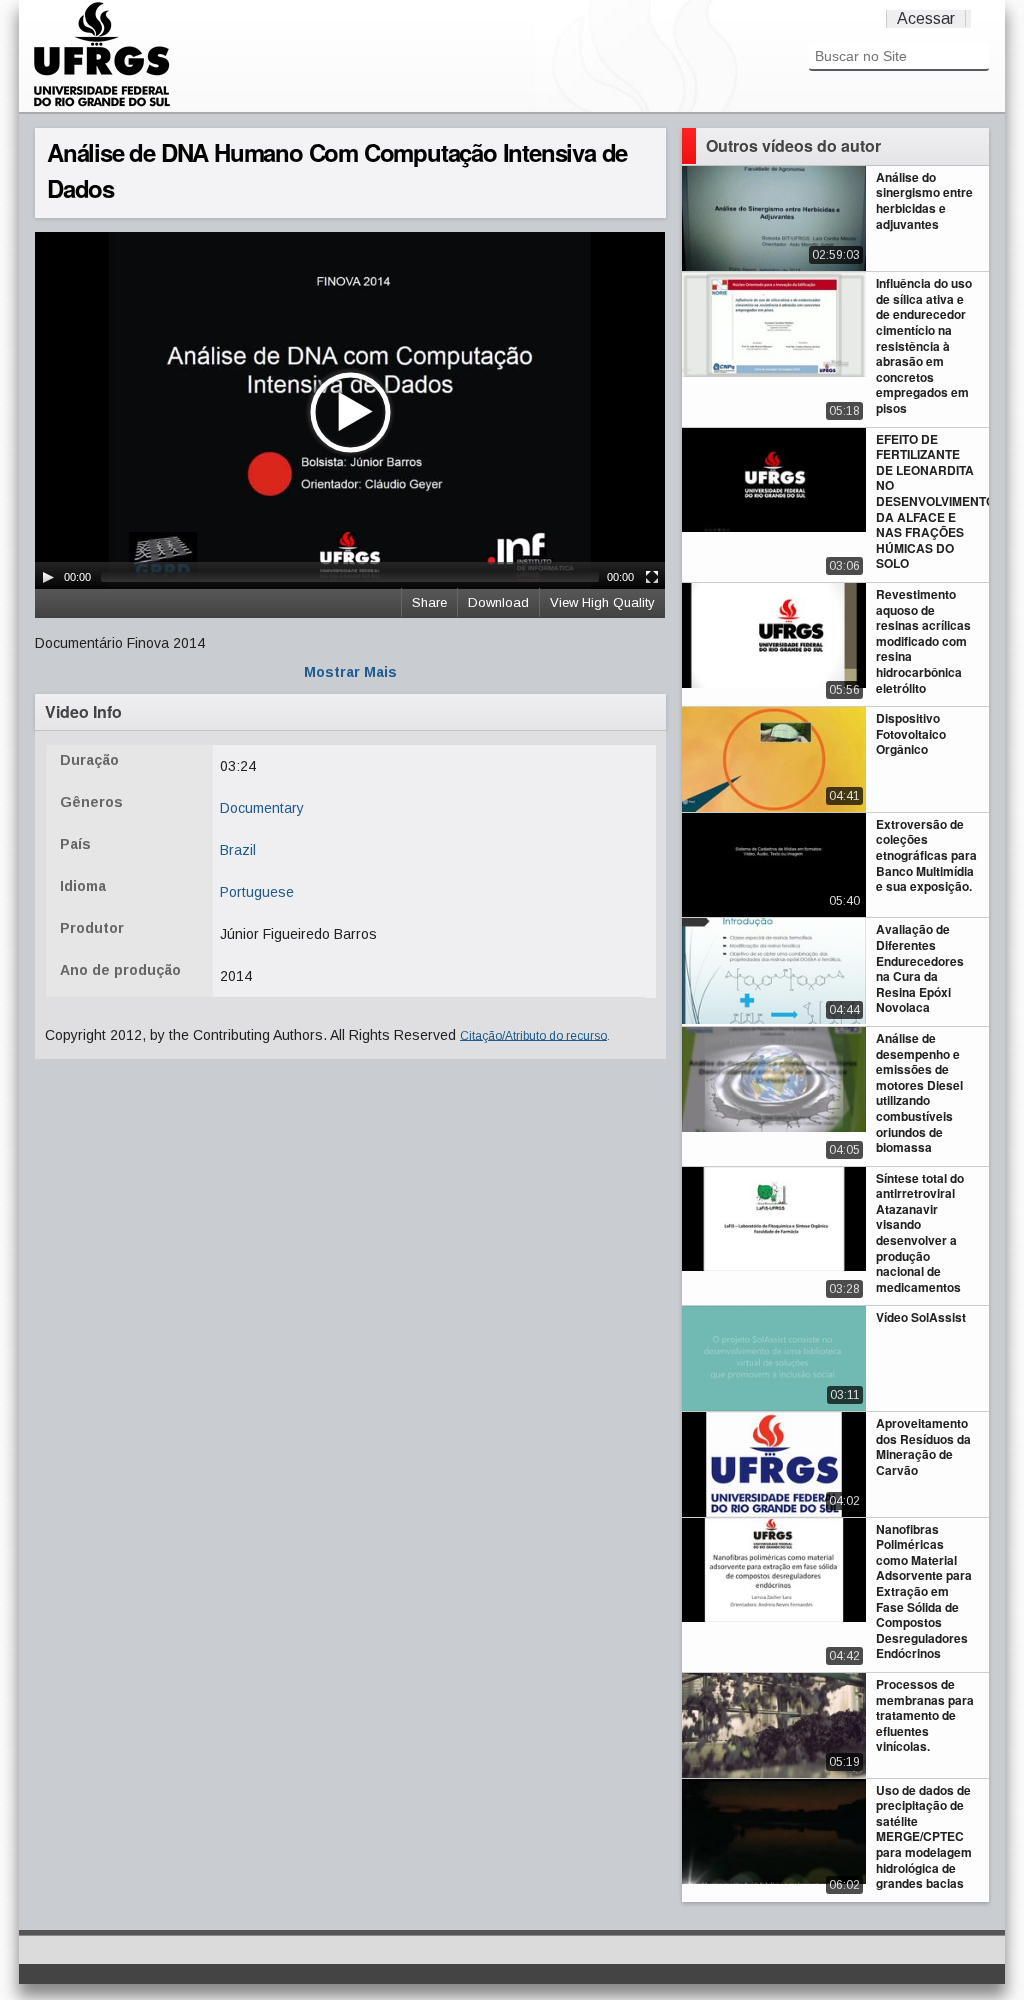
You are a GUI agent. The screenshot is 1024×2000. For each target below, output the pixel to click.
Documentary (262, 808)
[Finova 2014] (102, 104)
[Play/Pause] (48, 577)
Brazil (238, 850)
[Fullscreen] (652, 577)
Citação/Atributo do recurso (533, 1035)
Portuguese (257, 892)
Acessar (926, 18)
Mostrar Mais (350, 672)
